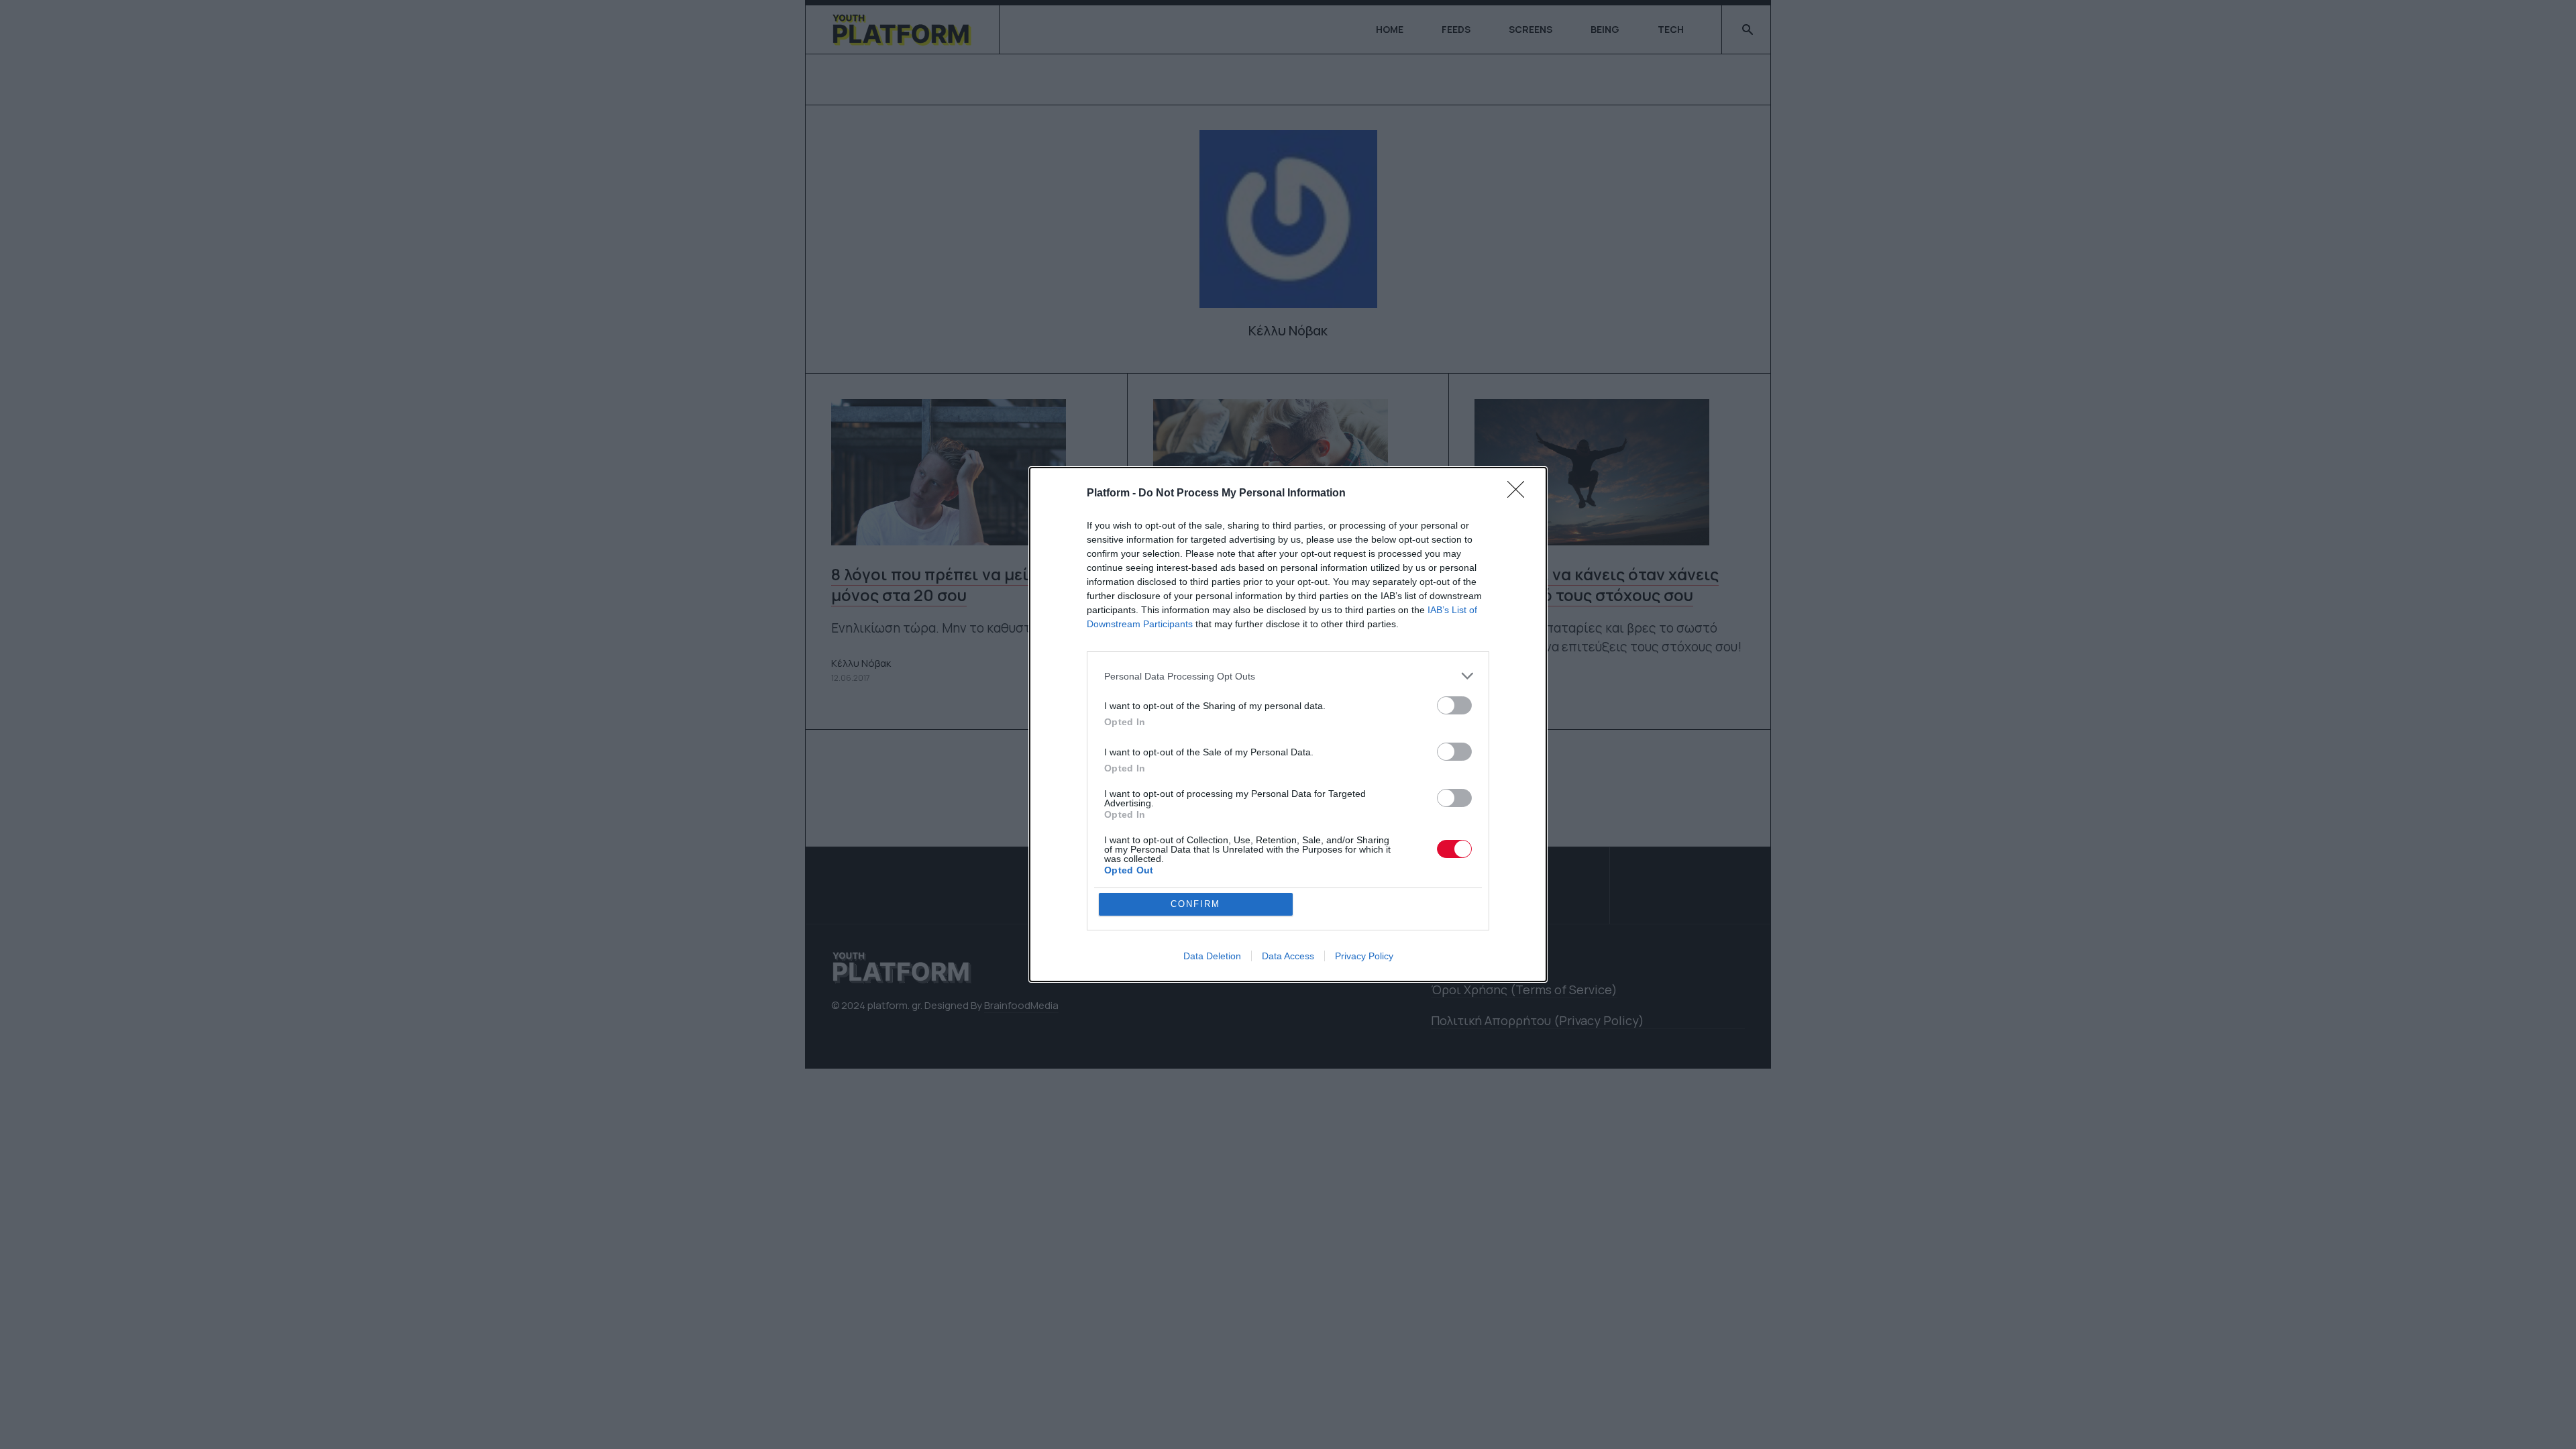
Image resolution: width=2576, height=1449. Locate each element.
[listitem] (1288, 676)
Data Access (1288, 956)
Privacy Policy (1364, 956)
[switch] (1454, 705)
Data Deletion (1212, 956)
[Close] (1520, 494)
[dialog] (1288, 724)
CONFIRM (1195, 904)
